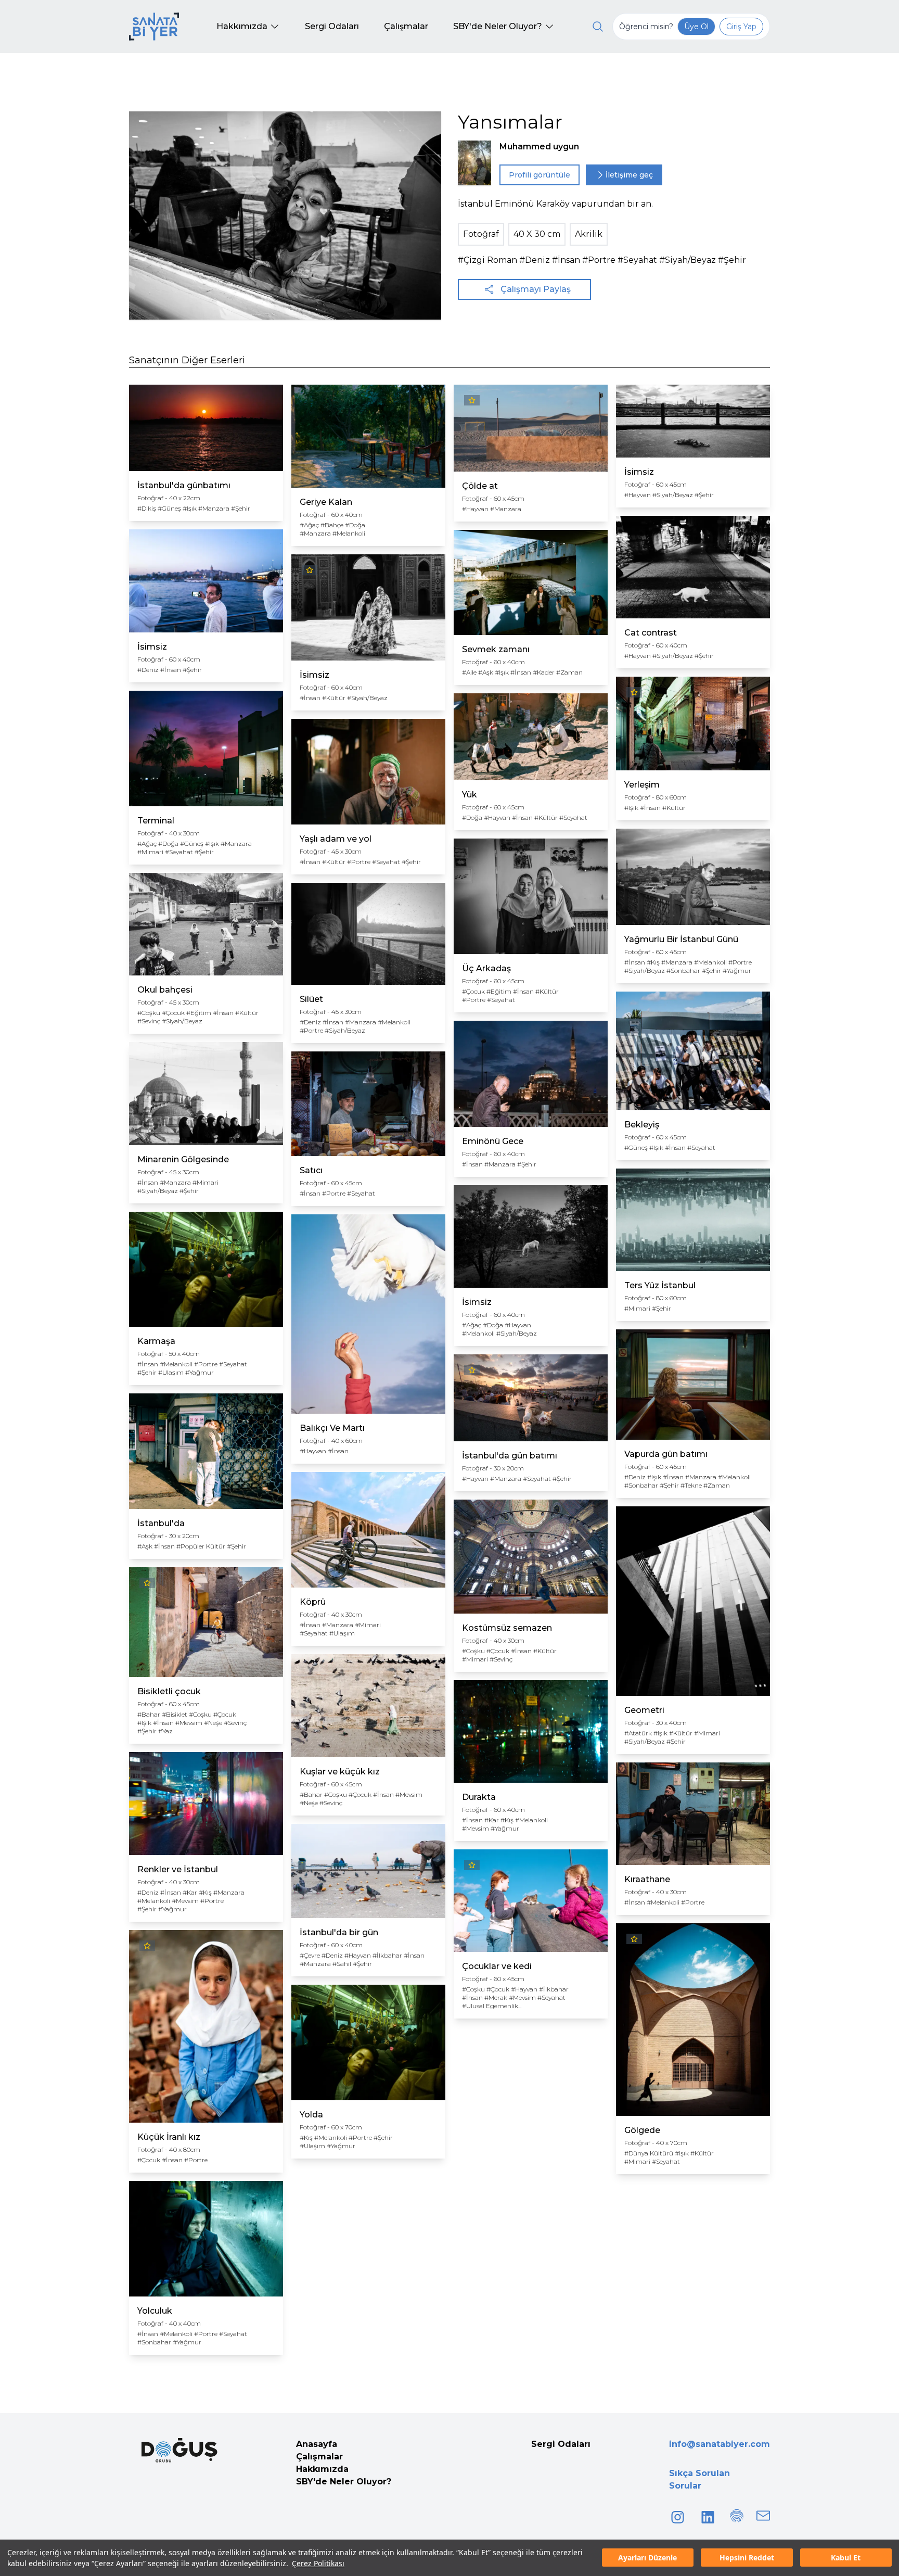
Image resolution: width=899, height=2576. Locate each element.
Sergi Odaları (561, 2444)
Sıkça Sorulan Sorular (699, 2479)
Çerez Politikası (318, 2563)
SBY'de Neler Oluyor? (344, 2482)
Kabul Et (846, 2558)
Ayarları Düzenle (647, 2558)
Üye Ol (696, 27)
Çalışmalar (319, 2457)
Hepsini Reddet (747, 2558)
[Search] (598, 27)
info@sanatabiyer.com (720, 2444)
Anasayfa (317, 2444)
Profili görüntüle (540, 175)
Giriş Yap (741, 27)
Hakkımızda (322, 2469)
